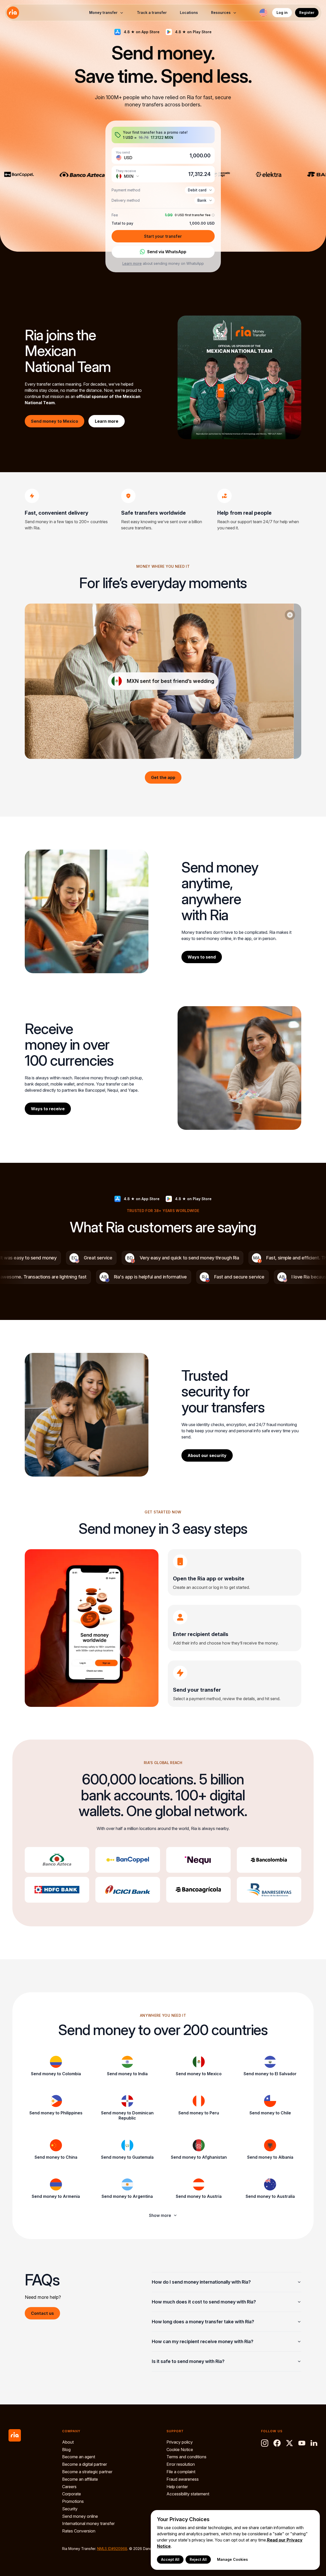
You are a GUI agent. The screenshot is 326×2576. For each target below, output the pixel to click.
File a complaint (181, 2472)
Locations (189, 12)
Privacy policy (180, 2442)
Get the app (163, 777)
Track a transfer (152, 12)
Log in (282, 12)
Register (307, 12)
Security (70, 2509)
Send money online (80, 2516)
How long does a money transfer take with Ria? (203, 2322)
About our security (207, 1455)
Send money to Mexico (55, 421)
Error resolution (181, 2464)
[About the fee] (213, 215)
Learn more (132, 263)
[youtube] (302, 2443)
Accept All (170, 2559)
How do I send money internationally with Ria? (201, 2282)
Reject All (198, 2559)
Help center (177, 2487)
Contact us (42, 2313)
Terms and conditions (186, 2457)
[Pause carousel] (290, 615)
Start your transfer (163, 236)
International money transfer (88, 2523)
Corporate (72, 2494)
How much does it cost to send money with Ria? (204, 2302)
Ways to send (202, 957)
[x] (289, 2443)
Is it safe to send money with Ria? (188, 2361)
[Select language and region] (263, 13)
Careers (69, 2487)
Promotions (73, 2501)
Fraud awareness (183, 2479)
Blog (66, 2450)
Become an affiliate (80, 2479)
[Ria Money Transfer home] (13, 13)
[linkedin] (314, 2443)
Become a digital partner (85, 2464)
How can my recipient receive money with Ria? (203, 2341)
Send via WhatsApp (167, 252)
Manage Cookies (232, 2559)
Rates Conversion (79, 2531)
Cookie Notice (180, 2450)
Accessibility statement (188, 2494)
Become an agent (79, 2457)
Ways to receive (48, 1109)
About (68, 2442)
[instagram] (265, 2443)
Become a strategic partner (87, 2472)
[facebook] (277, 2443)
